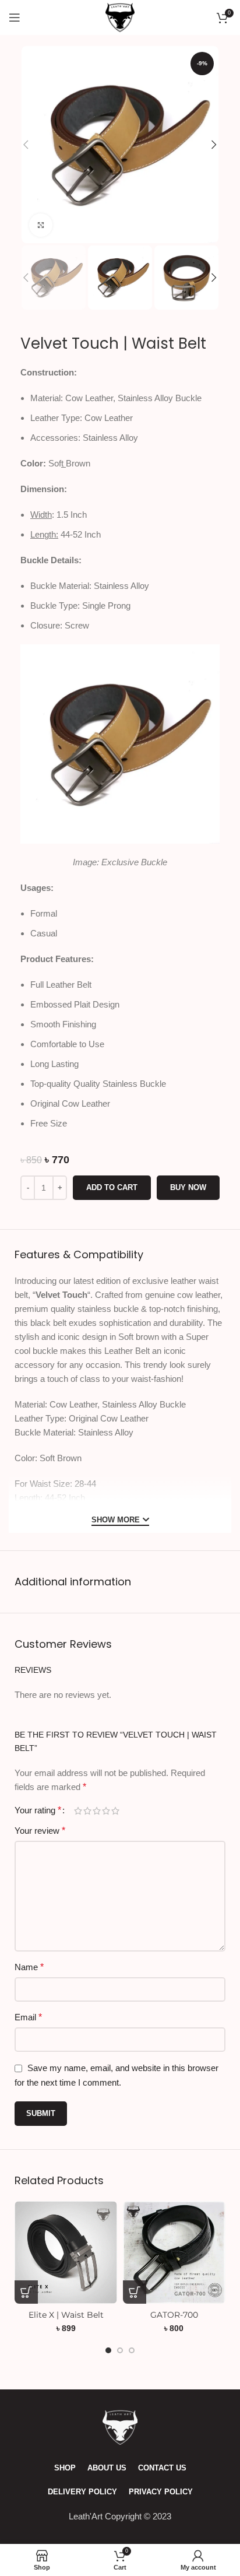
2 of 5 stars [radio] (87, 1811)
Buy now (188, 1187)
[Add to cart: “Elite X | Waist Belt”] (26, 2292)
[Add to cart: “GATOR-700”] (135, 2292)
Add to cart (112, 1187)
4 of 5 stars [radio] (106, 1811)
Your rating (38, 1810)
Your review (40, 1831)
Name (29, 1967)
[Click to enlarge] (41, 225)
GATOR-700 (174, 2315)
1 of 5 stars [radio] (78, 1811)
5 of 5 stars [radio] (115, 1811)
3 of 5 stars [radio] (97, 1811)
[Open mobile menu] (15, 17)
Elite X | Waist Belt (66, 2315)
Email (28, 2017)
